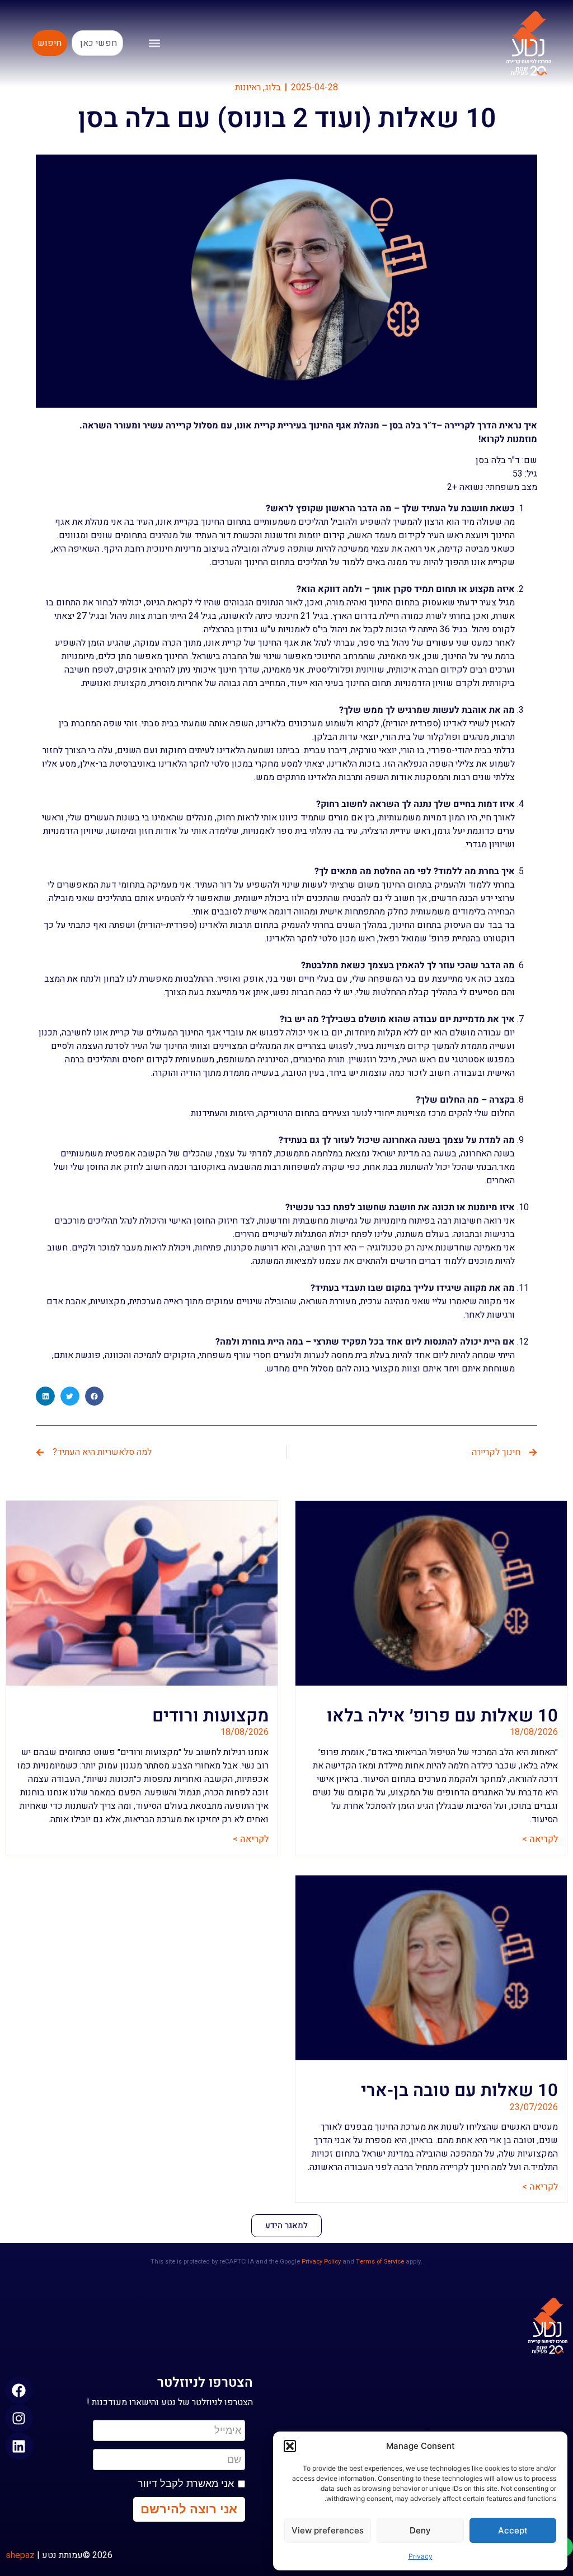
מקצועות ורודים (210, 1716)
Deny (420, 2530)
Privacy (421, 2556)
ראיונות (248, 87)
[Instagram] (19, 2418)
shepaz (20, 2555)
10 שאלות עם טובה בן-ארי (459, 2090)
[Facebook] (19, 2390)
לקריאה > (540, 1839)
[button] (290, 2446)
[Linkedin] (19, 2446)
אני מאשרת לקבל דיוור (186, 2484)
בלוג (273, 87)
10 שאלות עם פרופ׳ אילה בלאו (442, 1716)
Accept (513, 2530)
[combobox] (97, 43)
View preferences (328, 2530)
